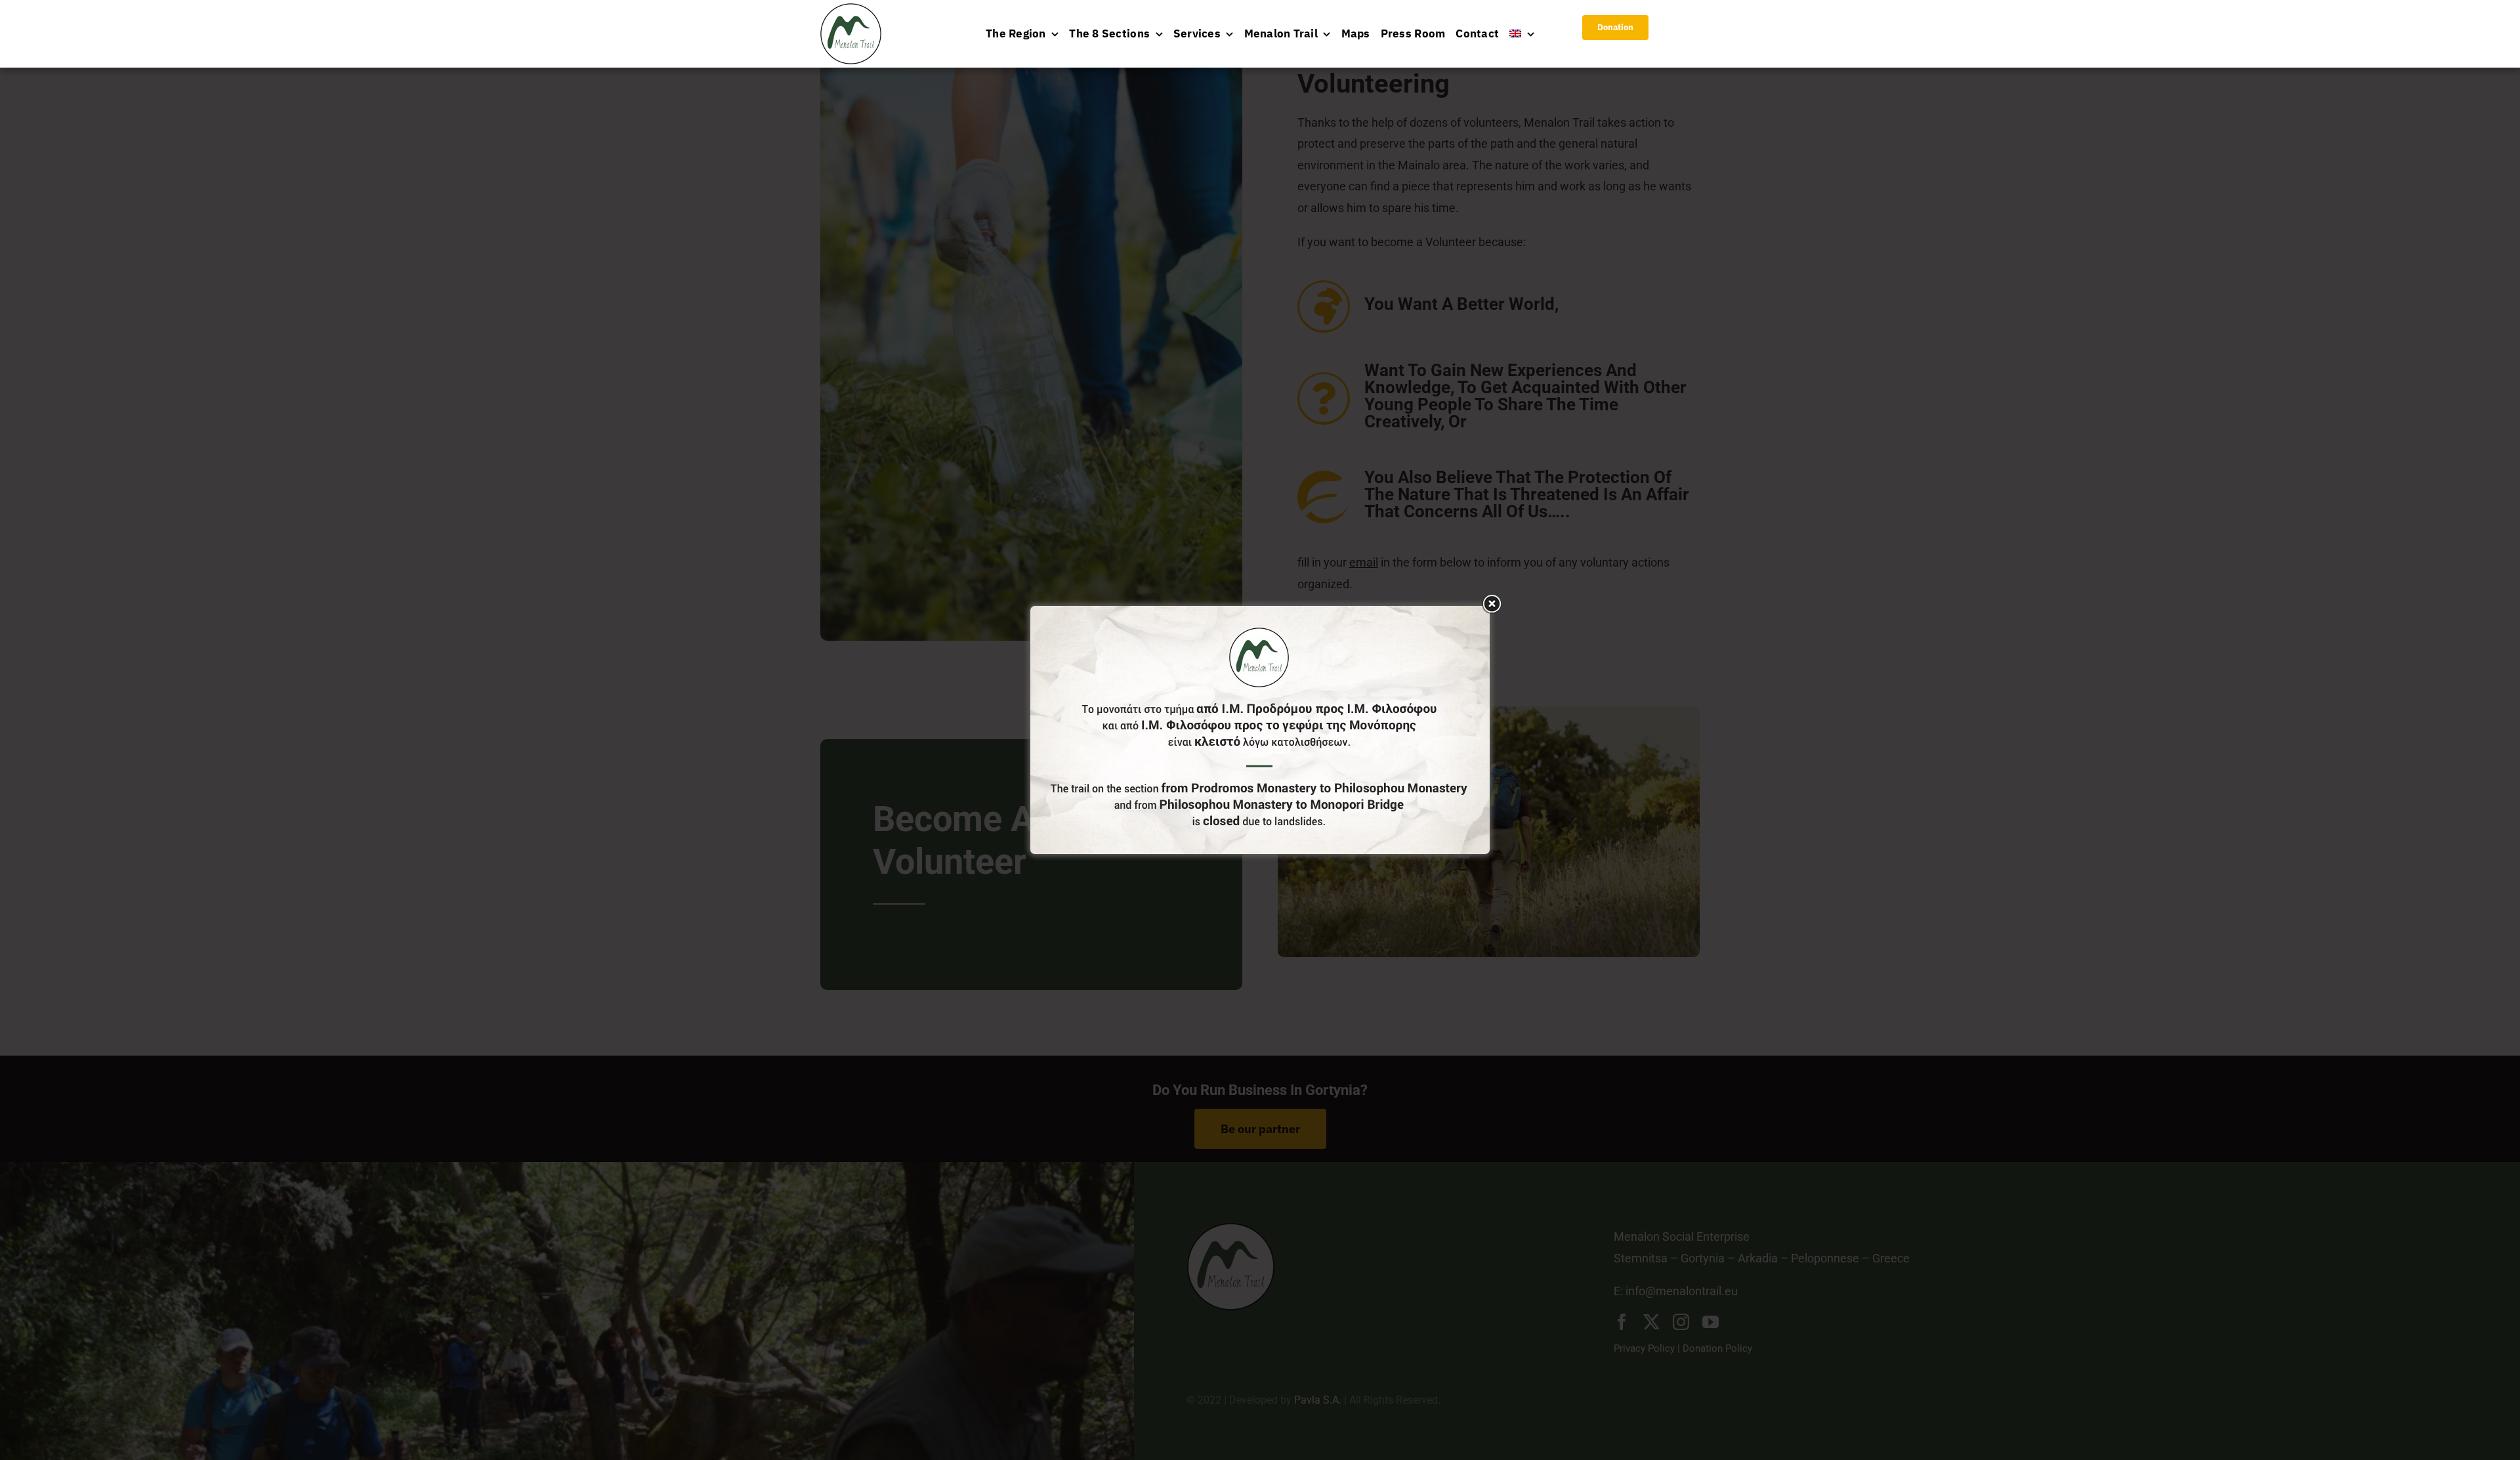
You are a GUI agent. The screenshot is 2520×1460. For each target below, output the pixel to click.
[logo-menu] (851, 9)
